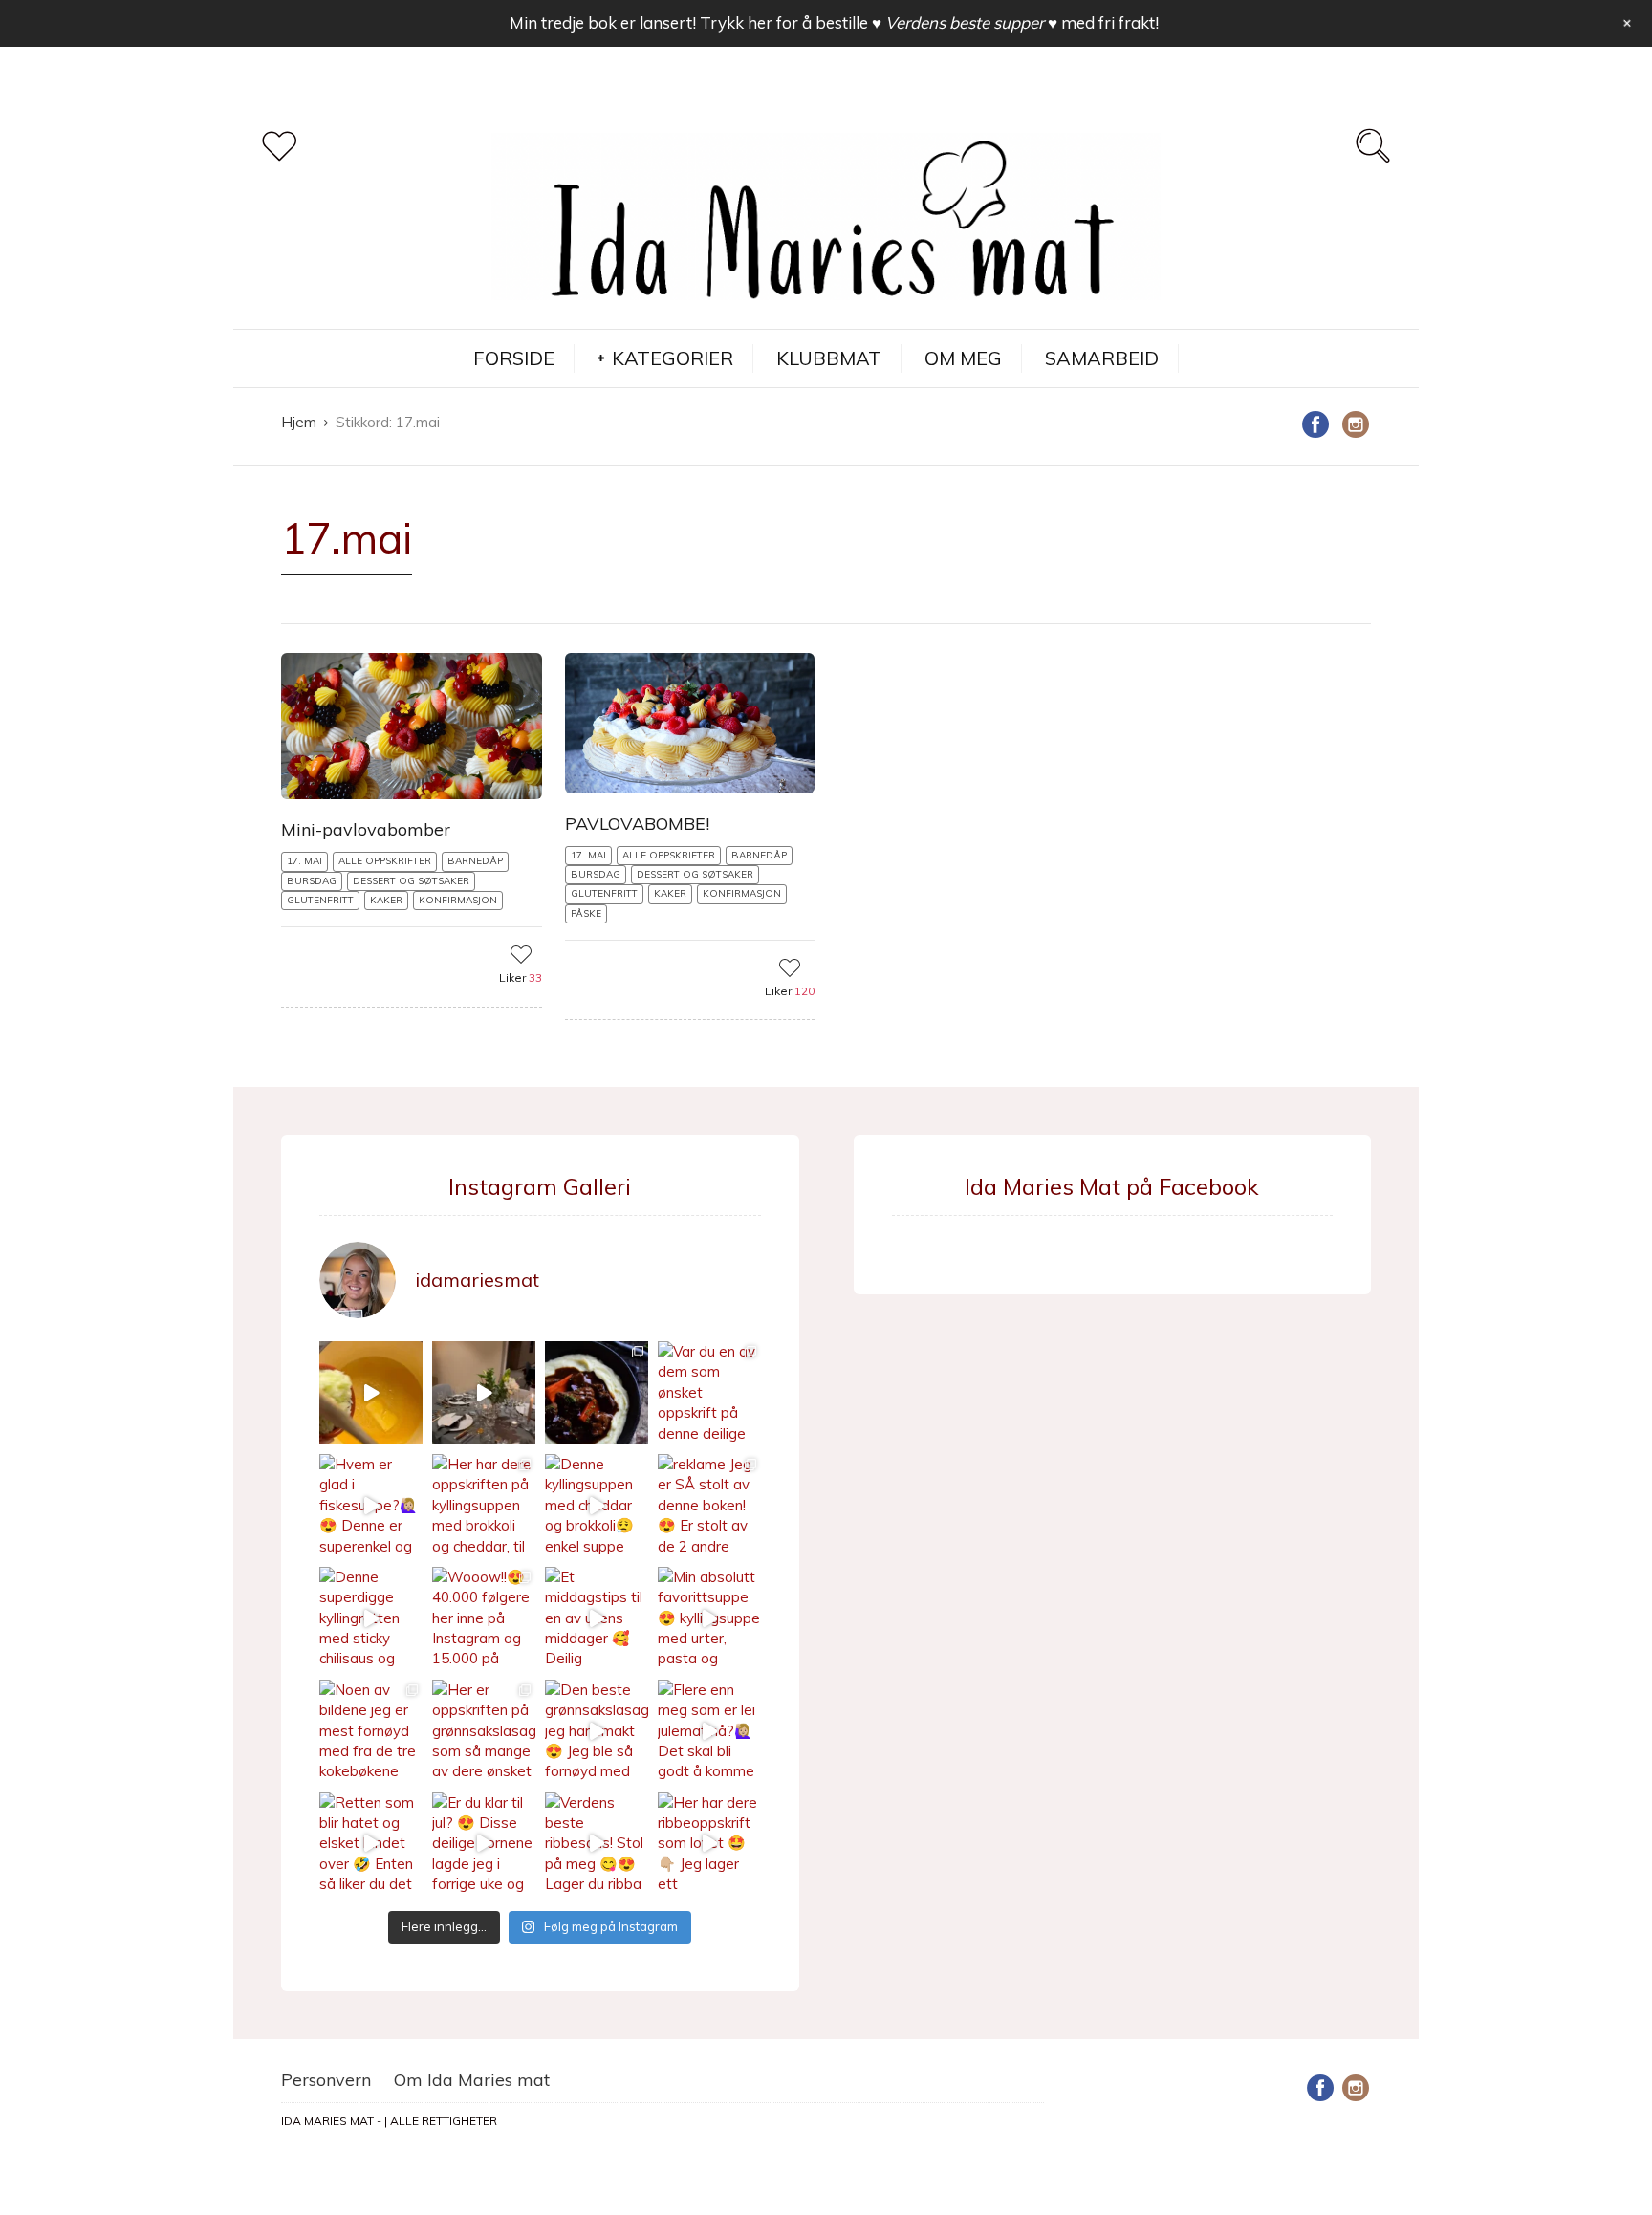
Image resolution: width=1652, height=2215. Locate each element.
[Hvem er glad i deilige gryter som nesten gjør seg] (597, 1393)
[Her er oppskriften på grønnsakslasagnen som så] (484, 1731)
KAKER (386, 900)
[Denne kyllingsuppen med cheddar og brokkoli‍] (597, 1506)
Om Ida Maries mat (472, 2080)
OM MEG (963, 358)
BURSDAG (312, 881)
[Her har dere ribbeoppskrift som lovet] (709, 1844)
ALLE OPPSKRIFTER (385, 861)
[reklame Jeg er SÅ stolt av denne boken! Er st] (709, 1506)
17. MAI (304, 861)
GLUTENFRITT (320, 900)
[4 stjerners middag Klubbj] (484, 1393)
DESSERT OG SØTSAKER (411, 881)
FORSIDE (514, 358)
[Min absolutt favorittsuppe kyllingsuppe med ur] (709, 1618)
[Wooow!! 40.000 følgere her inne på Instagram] (484, 1618)
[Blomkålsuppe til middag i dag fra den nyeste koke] (371, 1393)
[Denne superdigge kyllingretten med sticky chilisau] (371, 1618)
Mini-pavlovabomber (366, 829)
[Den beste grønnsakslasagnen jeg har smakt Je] (597, 1731)
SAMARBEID (1102, 358)
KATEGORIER (673, 358)
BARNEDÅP (475, 861)
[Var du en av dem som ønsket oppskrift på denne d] (709, 1393)
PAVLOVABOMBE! (637, 824)
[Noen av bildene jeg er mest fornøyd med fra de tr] (371, 1731)
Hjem (299, 422)
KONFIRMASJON (458, 900)
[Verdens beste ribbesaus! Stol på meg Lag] (597, 1844)
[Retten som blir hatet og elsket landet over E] (371, 1844)
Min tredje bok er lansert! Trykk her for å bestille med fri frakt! (834, 22)
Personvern (326, 2080)
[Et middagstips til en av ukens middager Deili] (597, 1618)
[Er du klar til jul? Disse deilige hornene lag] (484, 1844)
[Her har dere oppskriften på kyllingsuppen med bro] (484, 1506)
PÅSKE (586, 913)
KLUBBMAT (829, 358)
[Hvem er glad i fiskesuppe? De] (371, 1506)
